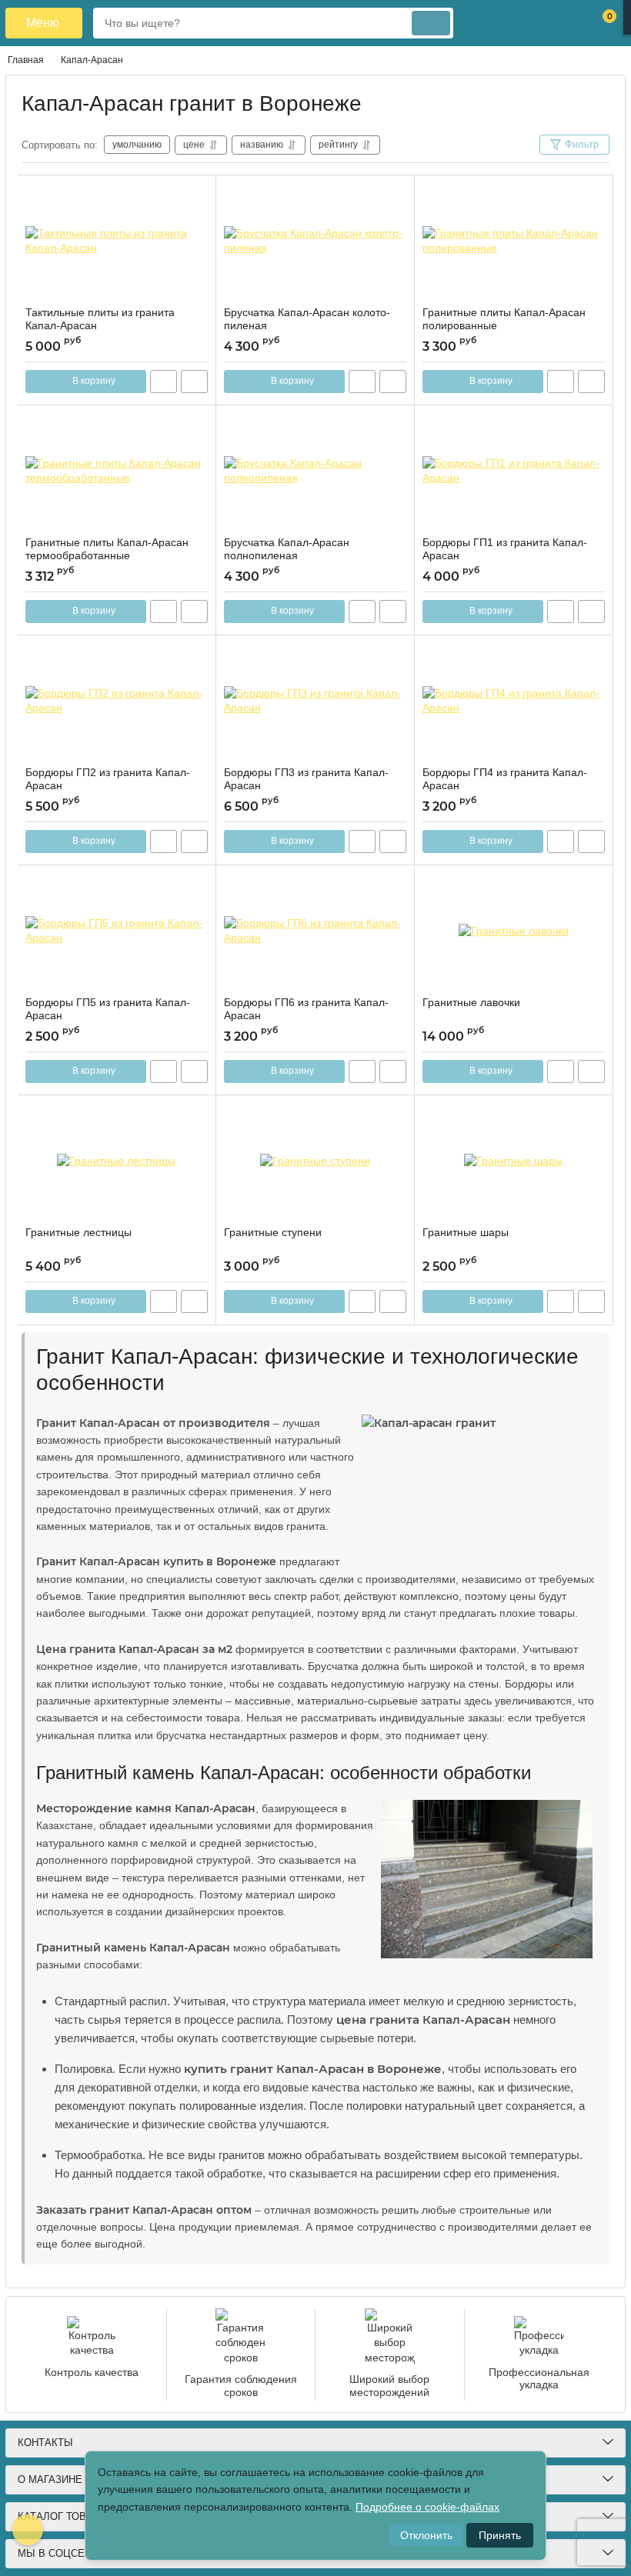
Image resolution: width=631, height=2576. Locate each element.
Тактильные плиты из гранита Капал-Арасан (100, 319)
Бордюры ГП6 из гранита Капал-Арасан (306, 1009)
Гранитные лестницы (78, 1232)
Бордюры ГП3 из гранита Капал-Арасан (306, 779)
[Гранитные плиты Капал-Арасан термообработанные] (117, 471)
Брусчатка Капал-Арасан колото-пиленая (307, 319)
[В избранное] (198, 193)
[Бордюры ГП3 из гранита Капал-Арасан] (315, 701)
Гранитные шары (466, 1232)
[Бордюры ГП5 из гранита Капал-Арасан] (117, 931)
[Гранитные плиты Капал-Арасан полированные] (514, 241)
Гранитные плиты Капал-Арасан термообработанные (107, 549)
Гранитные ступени (273, 1232)
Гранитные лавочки (471, 1002)
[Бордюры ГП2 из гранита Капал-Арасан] (117, 701)
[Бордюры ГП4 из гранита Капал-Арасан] (514, 701)
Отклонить (426, 2535)
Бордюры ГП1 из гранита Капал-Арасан (505, 549)
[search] (431, 23)
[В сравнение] (194, 382)
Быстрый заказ (164, 382)
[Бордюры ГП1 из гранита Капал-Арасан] (514, 471)
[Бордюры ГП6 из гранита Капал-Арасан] (315, 931)
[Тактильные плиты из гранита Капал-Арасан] (117, 241)
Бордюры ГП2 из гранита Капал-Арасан (108, 779)
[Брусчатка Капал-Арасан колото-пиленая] (315, 241)
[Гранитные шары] (514, 1161)
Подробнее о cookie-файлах (427, 2507)
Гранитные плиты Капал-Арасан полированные (504, 319)
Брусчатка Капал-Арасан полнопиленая (287, 549)
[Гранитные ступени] (315, 1161)
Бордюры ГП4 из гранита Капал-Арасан (505, 779)
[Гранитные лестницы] (117, 1161)
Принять (500, 2535)
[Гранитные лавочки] (514, 931)
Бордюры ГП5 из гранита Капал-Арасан (108, 1009)
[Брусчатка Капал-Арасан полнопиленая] (315, 471)
